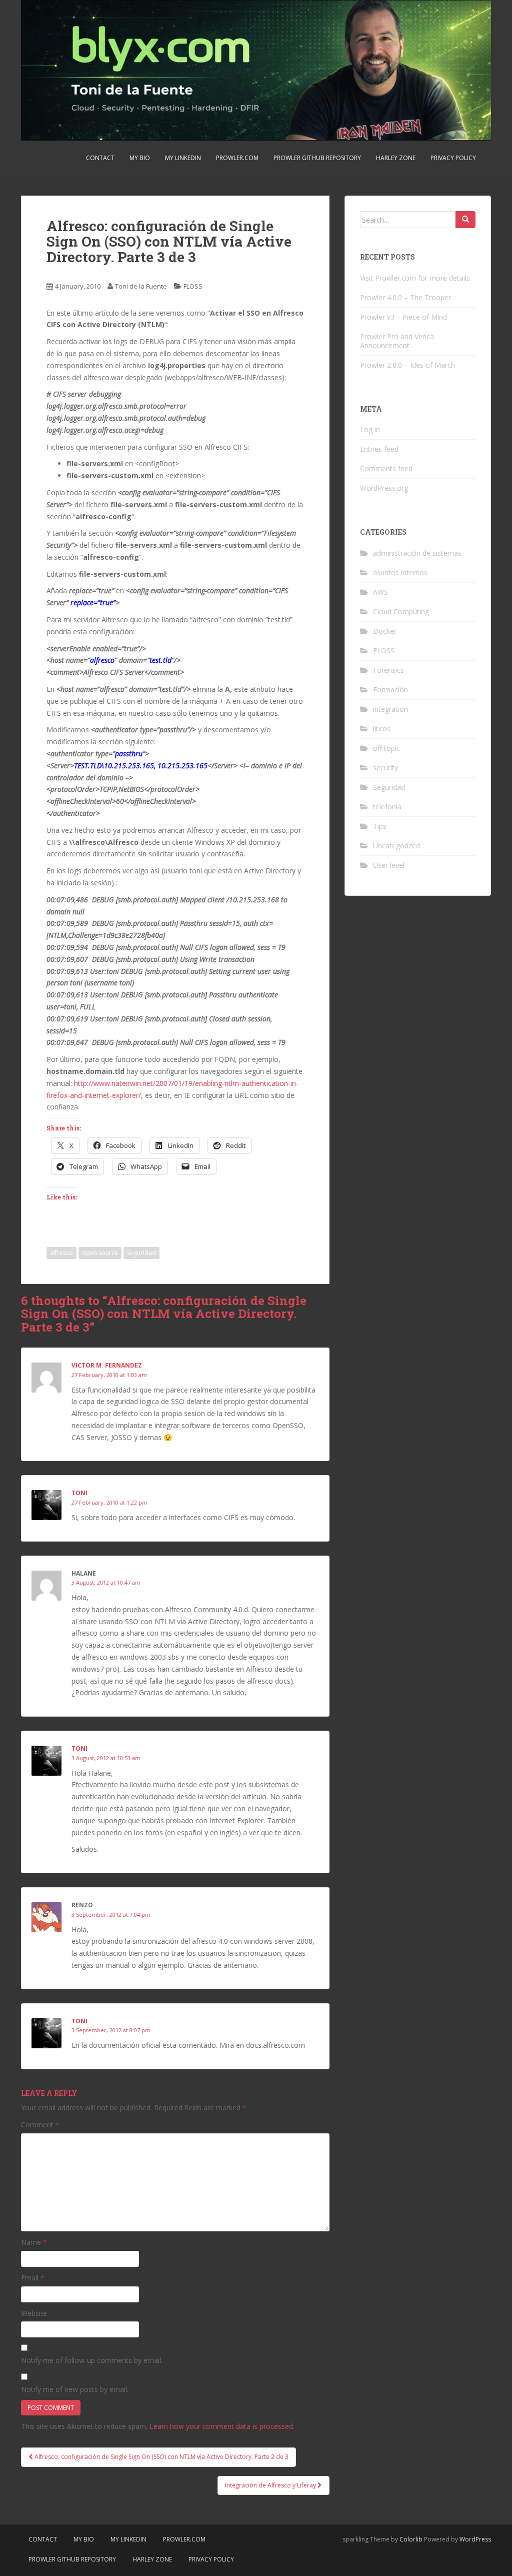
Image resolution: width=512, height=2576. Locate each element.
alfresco (61, 1253)
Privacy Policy (453, 158)
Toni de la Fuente (141, 286)
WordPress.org (384, 488)
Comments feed (386, 468)
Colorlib (411, 2539)
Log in (370, 429)
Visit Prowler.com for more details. (416, 278)
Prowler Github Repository (317, 158)
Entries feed (379, 449)
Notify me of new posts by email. (75, 2389)
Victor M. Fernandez (107, 1365)
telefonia (387, 807)
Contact (100, 158)
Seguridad (141, 1253)
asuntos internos (400, 572)
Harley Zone (396, 158)
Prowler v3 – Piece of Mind (403, 317)
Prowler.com (237, 158)
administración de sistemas (417, 553)
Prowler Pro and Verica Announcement (397, 341)
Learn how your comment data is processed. (222, 2426)
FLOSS (193, 286)
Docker (385, 631)
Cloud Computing (401, 611)
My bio (140, 158)
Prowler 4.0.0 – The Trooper (405, 297)
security (385, 768)
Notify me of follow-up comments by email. (92, 2360)
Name (34, 2242)
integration (390, 709)
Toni (79, 1493)
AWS (380, 592)
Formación (390, 690)
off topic (386, 748)
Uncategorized (396, 846)
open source (100, 1253)
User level (389, 865)
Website (34, 2313)
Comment (40, 2125)
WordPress (475, 2539)
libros (382, 729)
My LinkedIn (183, 158)
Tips (380, 826)
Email (33, 2278)
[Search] (465, 220)
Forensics (388, 670)
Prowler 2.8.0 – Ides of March (407, 365)
